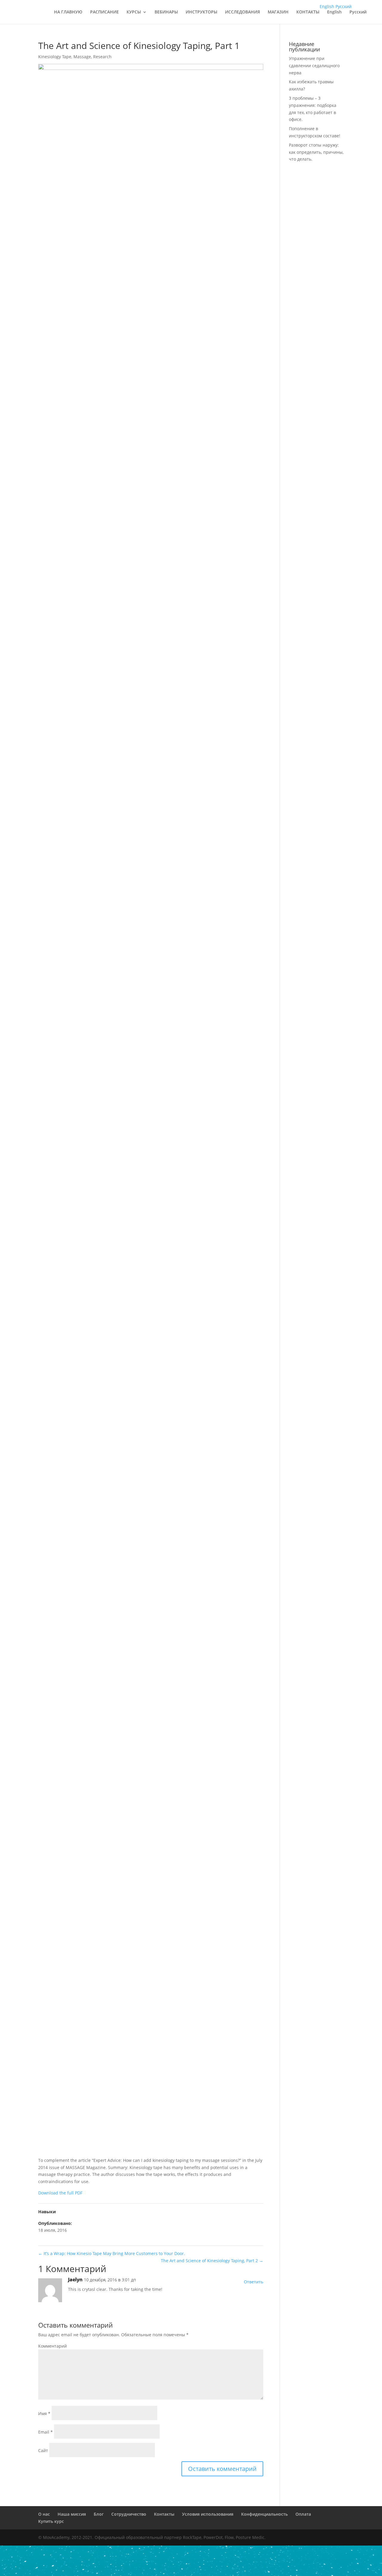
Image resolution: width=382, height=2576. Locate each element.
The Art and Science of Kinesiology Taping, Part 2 (212, 2261)
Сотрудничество (129, 2514)
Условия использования (208, 2514)
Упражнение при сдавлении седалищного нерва (314, 66)
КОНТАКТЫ (308, 12)
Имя (44, 2413)
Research (102, 57)
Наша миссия (72, 2514)
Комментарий (53, 2346)
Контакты (164, 2514)
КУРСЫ (134, 12)
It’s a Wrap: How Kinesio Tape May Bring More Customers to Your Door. (112, 2253)
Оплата (303, 2514)
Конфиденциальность (264, 2514)
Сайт (43, 2450)
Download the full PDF (60, 2193)
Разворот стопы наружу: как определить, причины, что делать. (316, 152)
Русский (358, 12)
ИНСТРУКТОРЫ (201, 12)
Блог (99, 2514)
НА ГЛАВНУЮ (68, 12)
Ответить (254, 2282)
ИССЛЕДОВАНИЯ (242, 12)
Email (46, 2432)
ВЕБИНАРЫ (166, 12)
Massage (82, 57)
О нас (44, 2514)
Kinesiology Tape (55, 57)
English (334, 12)
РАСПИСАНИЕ (104, 12)
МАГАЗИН (278, 12)
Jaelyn (75, 2280)
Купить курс (51, 2521)
